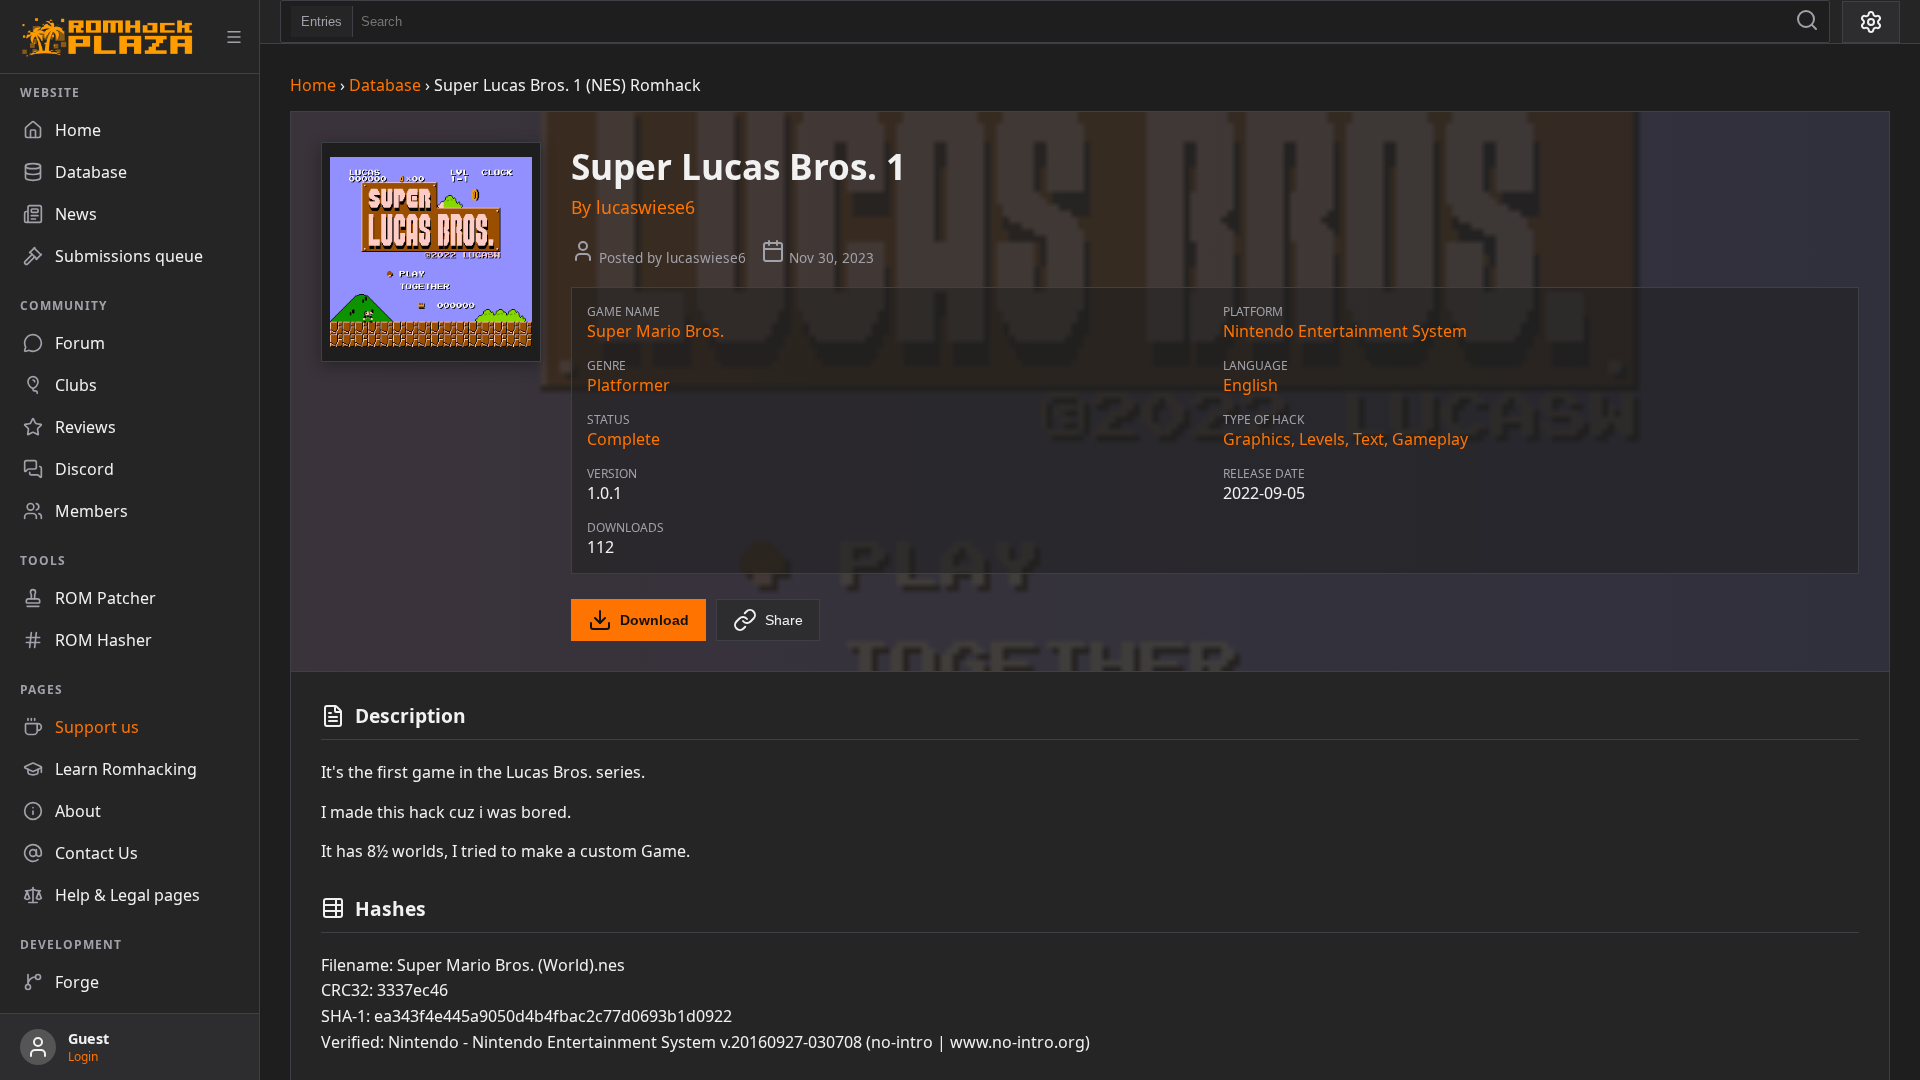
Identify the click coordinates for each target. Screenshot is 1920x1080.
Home (313, 85)
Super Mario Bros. (655, 331)
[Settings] (1871, 22)
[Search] (1807, 21)
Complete (623, 439)
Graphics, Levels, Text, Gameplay (1345, 439)
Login (83, 1056)
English (1250, 385)
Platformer (628, 385)
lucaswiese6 (645, 207)
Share (784, 620)
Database (385, 85)
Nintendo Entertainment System (1345, 331)
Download (654, 620)
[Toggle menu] (234, 37)
